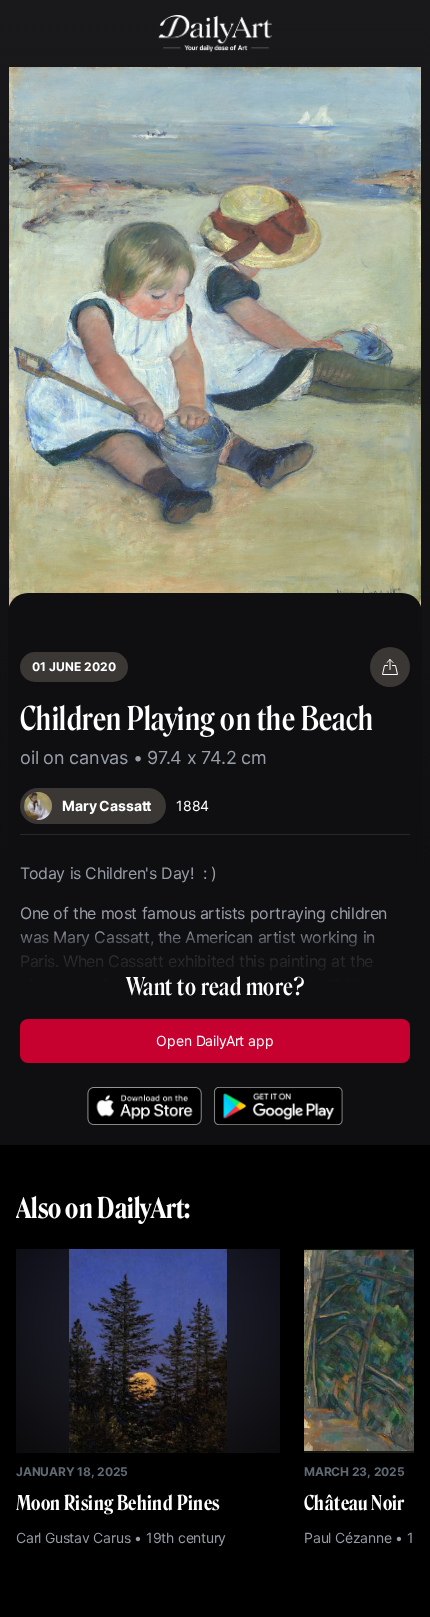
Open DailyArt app (214, 1040)
